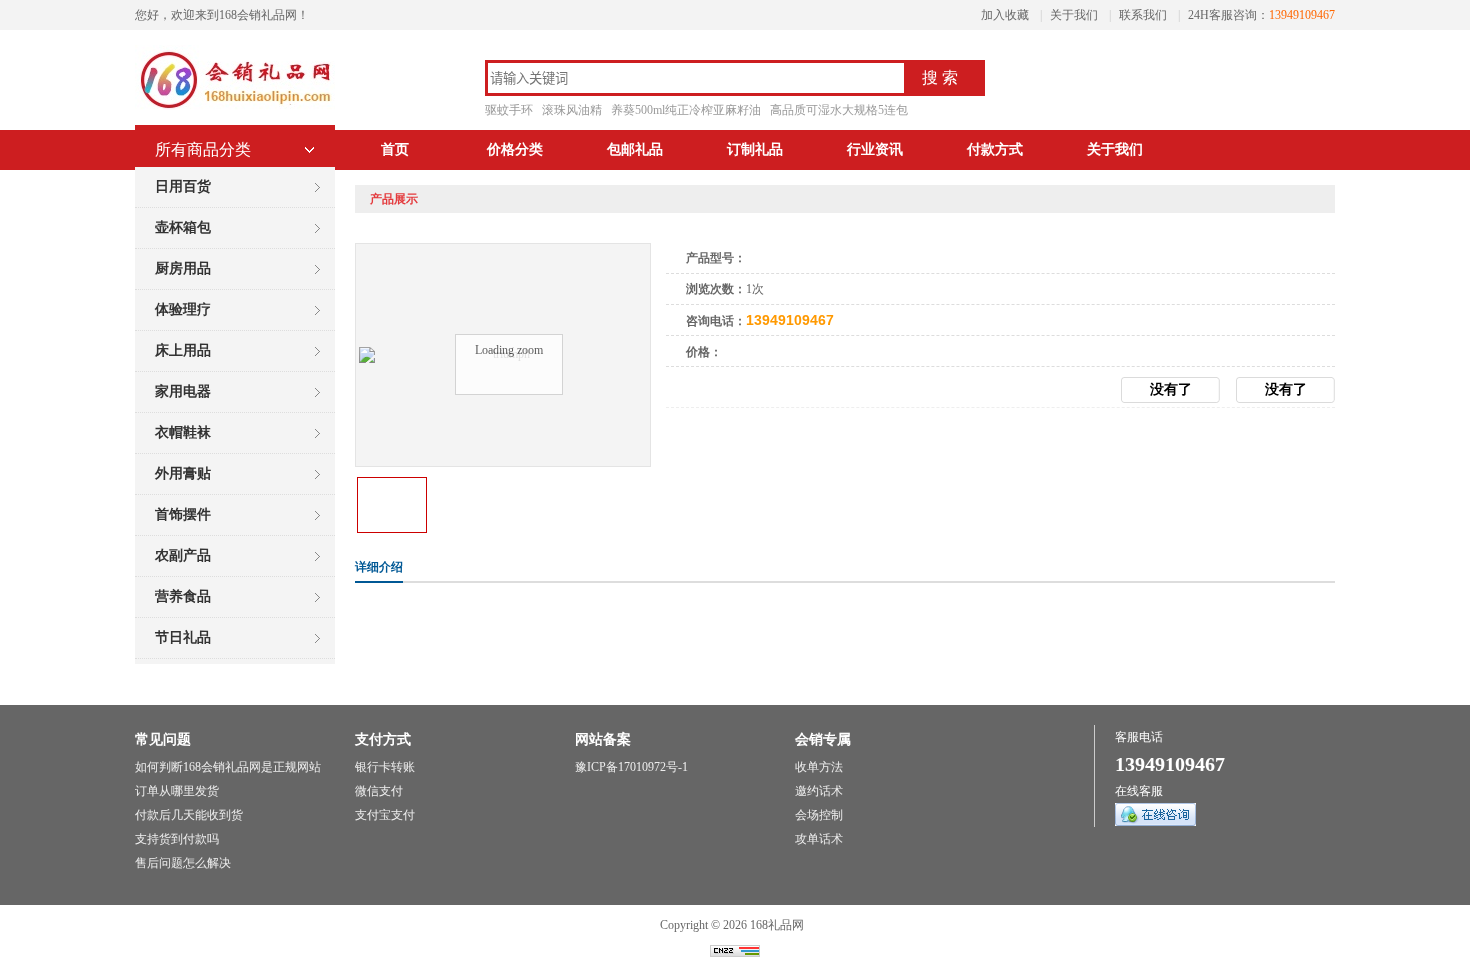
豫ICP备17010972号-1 (631, 767)
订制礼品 (755, 149)
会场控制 (819, 815)
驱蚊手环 (509, 110)
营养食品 (183, 596)
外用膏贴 (183, 473)
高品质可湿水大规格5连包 (839, 110)
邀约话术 (819, 791)
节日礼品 (183, 637)
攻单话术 (819, 839)
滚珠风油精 (572, 110)
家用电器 (183, 391)
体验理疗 (183, 309)
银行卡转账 (385, 767)
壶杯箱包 (183, 227)
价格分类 (515, 149)
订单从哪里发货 (177, 791)
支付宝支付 (385, 815)
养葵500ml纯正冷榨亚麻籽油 (686, 110)
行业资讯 (875, 149)
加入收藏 (1005, 15)
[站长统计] (735, 953)
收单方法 (819, 767)
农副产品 (183, 555)
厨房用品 (183, 268)
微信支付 (379, 791)
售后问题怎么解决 (183, 863)
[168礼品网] (235, 110)
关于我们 (1074, 15)
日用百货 (183, 186)
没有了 (1286, 389)
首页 (395, 149)
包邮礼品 (635, 149)
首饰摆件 (183, 514)
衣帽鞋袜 (183, 432)
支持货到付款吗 (177, 839)
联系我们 (1143, 15)
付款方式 (995, 149)
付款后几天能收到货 (189, 815)
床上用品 (183, 350)
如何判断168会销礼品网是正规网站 (228, 767)
